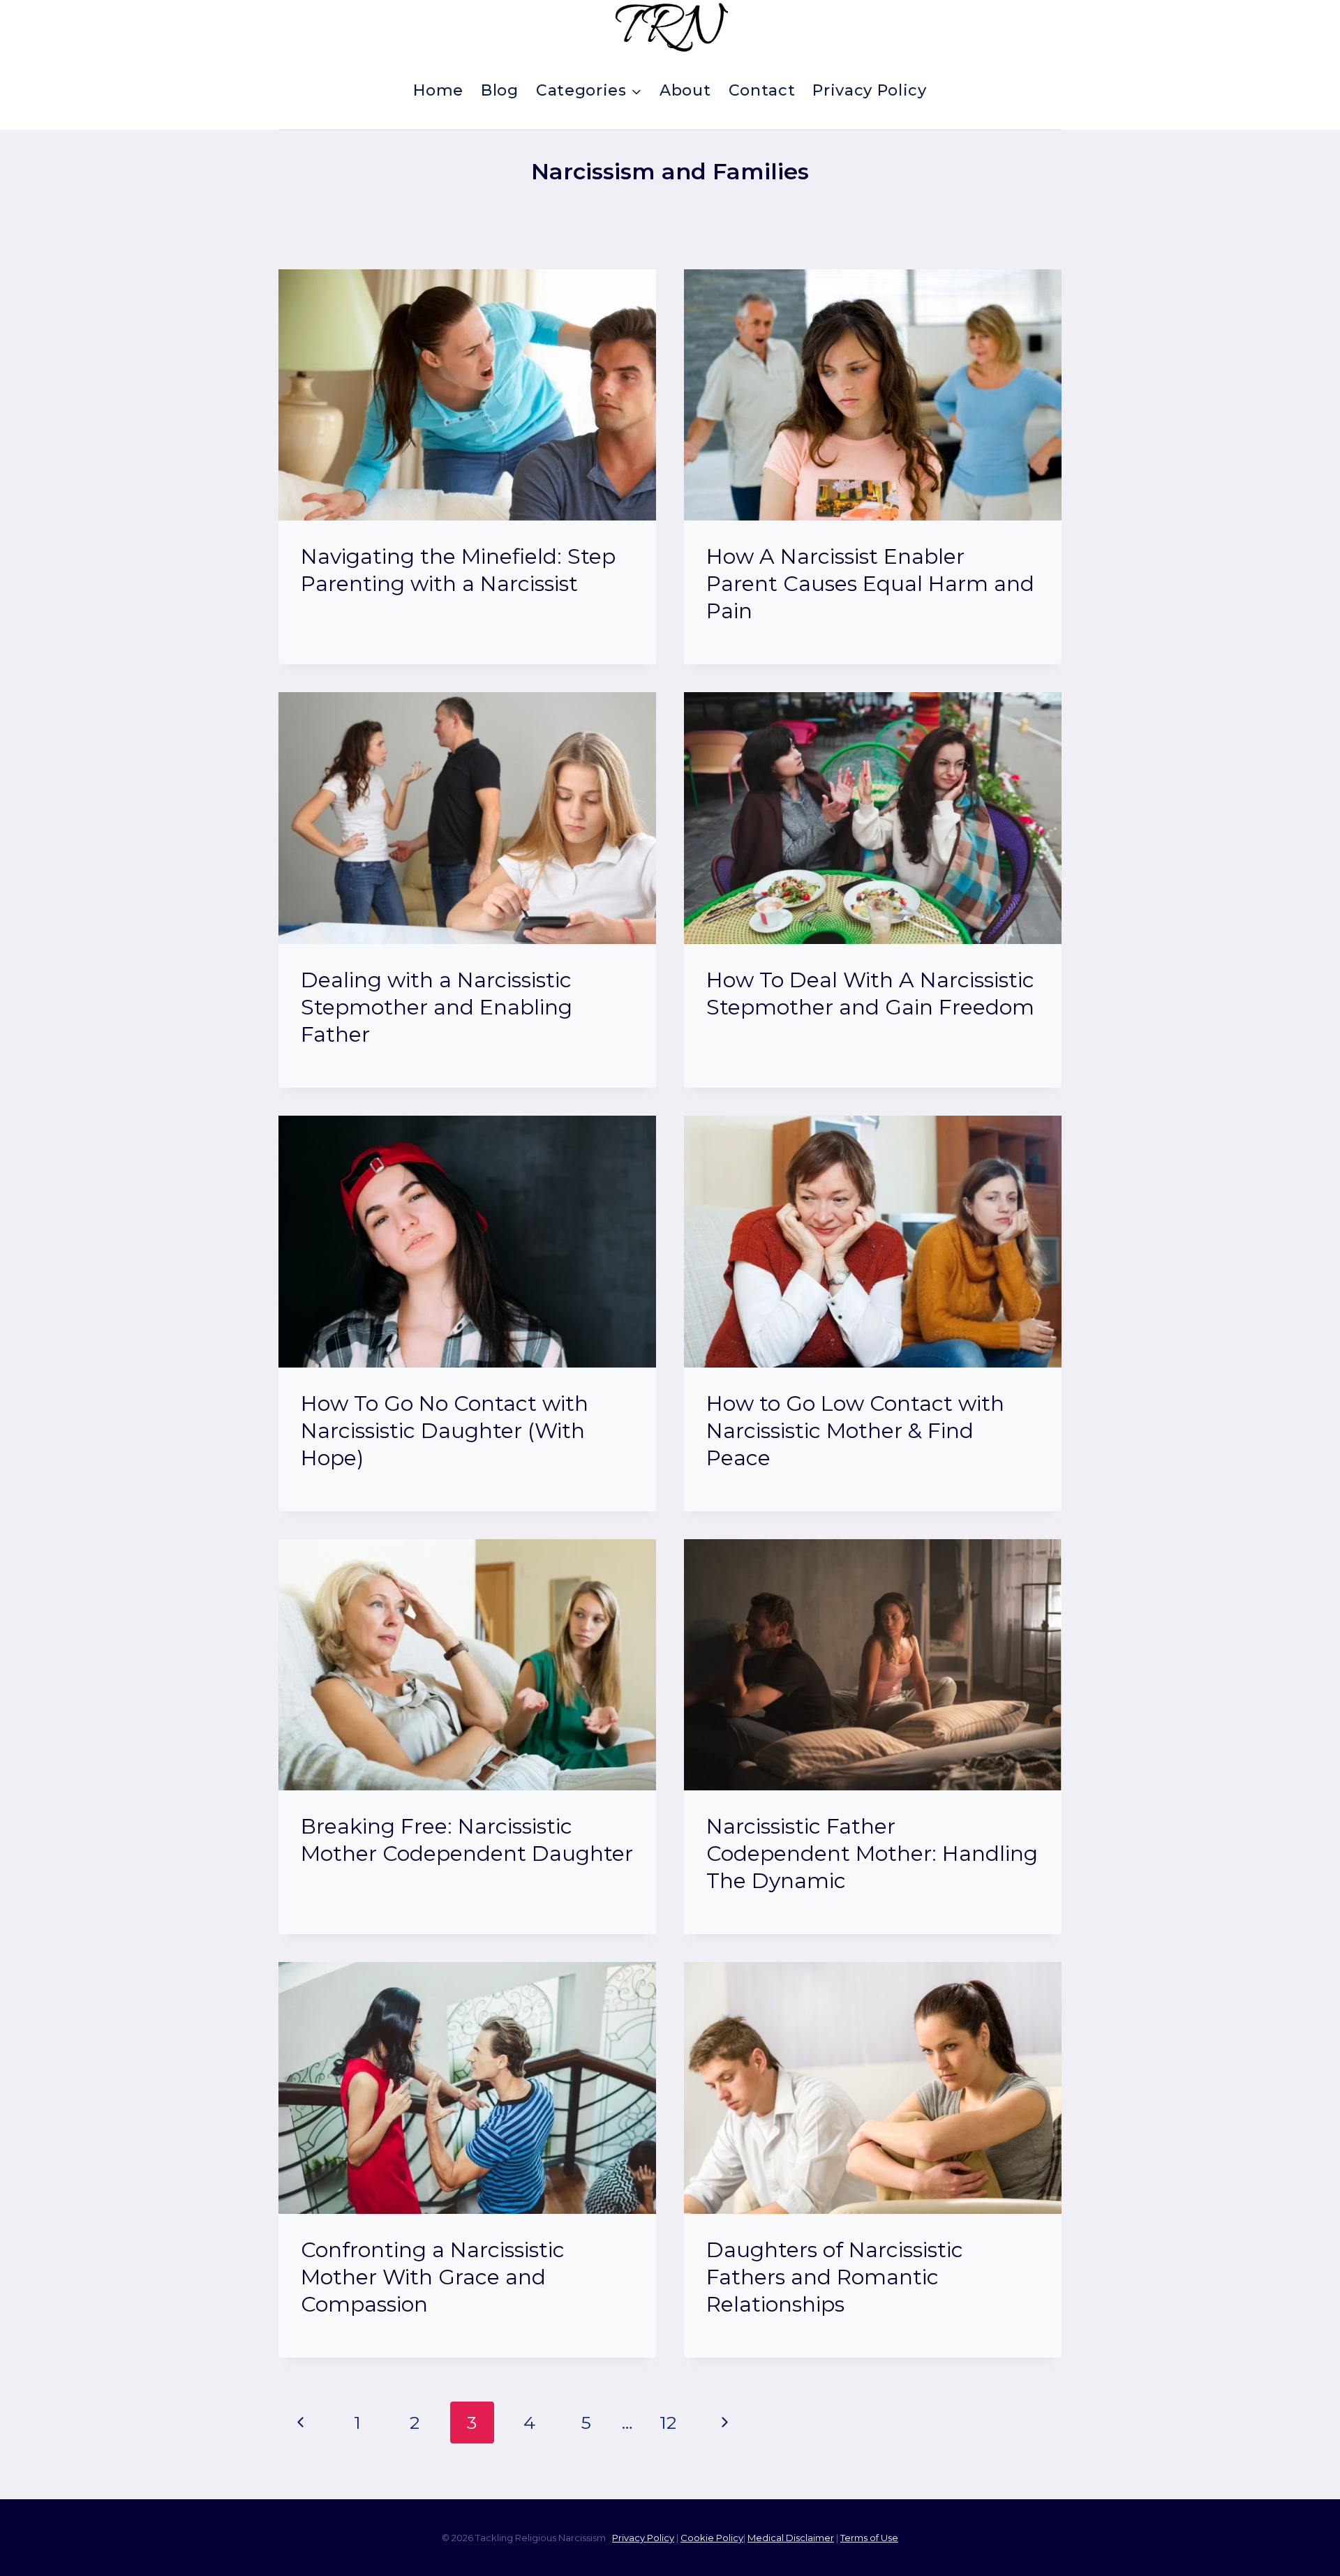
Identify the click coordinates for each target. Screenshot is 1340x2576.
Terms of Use (869, 2538)
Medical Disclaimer (791, 2538)
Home (438, 90)
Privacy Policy (869, 90)
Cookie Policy (712, 2538)
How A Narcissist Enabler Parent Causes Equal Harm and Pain (870, 584)
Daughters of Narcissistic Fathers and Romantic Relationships (835, 2277)
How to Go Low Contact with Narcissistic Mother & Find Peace (855, 1431)
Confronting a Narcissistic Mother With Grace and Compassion (433, 2277)
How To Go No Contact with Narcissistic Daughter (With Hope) (445, 1431)
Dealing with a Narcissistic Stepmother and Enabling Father (437, 1007)
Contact (762, 90)
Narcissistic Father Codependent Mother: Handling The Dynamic (872, 1854)
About (685, 90)
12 (668, 2423)
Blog (500, 90)
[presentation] (467, 395)
